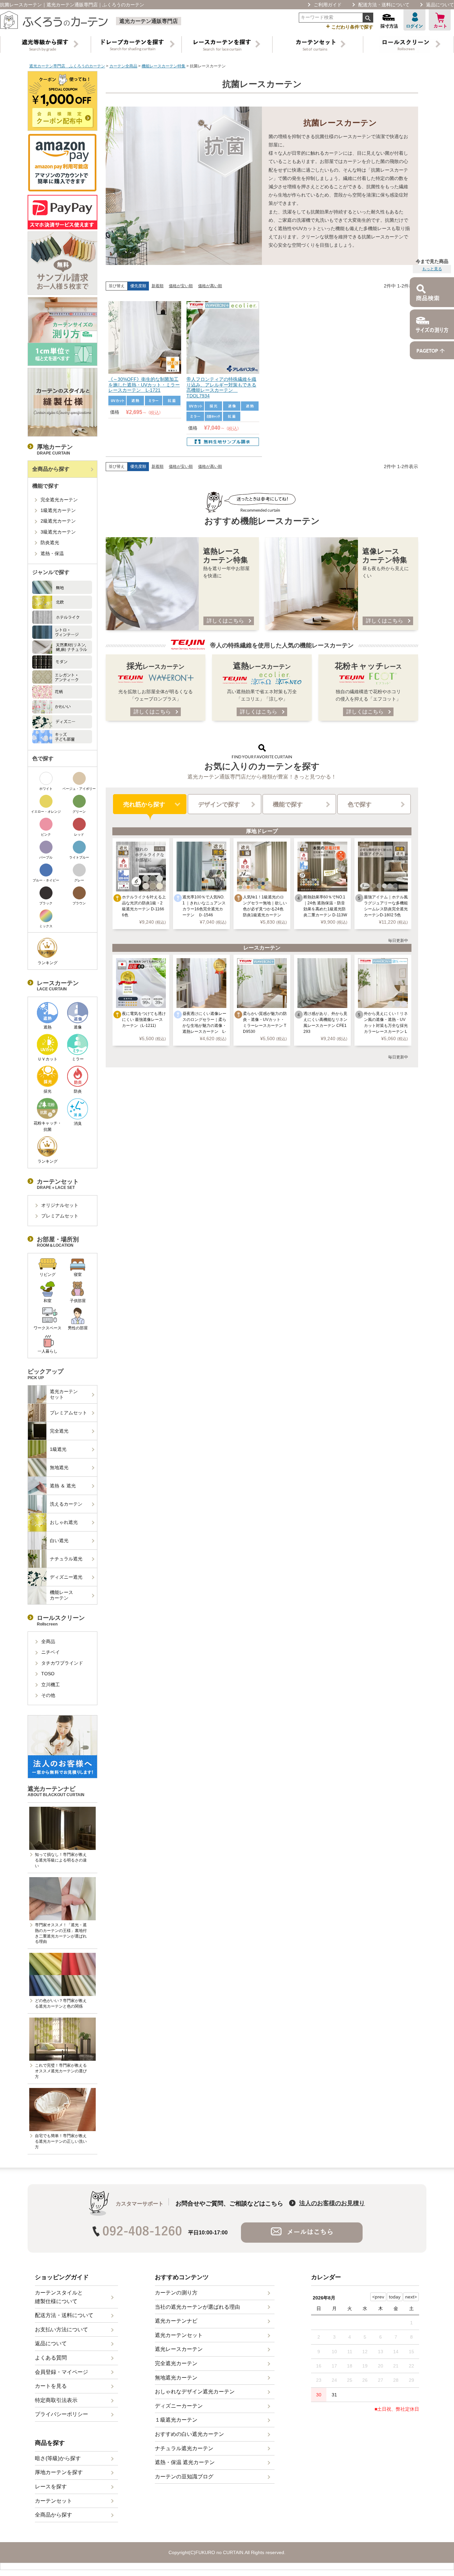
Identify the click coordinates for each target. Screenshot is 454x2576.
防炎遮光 (50, 542)
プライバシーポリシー (61, 2414)
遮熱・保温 (52, 553)
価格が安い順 (181, 286)
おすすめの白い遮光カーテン (189, 2434)
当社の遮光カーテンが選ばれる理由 (197, 2307)
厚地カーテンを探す (59, 2472)
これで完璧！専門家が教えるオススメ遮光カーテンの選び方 (61, 2071)
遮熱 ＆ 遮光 (63, 1486)
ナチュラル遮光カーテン (184, 2448)
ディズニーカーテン (179, 2406)
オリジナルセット (60, 1205)
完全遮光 (59, 1431)
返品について (440, 5)
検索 (368, 18)
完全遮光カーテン (59, 500)
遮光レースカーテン (179, 2349)
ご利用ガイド (328, 5)
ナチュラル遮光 (66, 1559)
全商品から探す (51, 469)
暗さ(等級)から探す (58, 2458)
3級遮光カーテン (58, 532)
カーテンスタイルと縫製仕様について (59, 2297)
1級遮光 (58, 1449)
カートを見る (51, 2386)
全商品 (48, 1641)
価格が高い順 (210, 286)
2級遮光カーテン (58, 521)
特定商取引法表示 (56, 2400)
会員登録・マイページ (61, 2372)
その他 (48, 1695)
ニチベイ (51, 1652)
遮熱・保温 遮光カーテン (185, 2462)
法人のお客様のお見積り (332, 2203)
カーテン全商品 (123, 66)
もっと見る (432, 269)
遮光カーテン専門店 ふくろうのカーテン (67, 66)
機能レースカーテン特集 (164, 66)
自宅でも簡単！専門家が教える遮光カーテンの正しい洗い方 (61, 2141)
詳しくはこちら (225, 621)
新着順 (158, 286)
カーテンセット (54, 2501)
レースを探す (51, 2487)
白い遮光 (59, 1540)
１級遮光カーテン (176, 2420)
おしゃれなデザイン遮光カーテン (195, 2392)
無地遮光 (59, 1467)
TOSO (48, 1674)
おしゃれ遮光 (64, 1522)
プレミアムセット (60, 1216)
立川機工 (51, 1685)
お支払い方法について (61, 2329)
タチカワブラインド (62, 1663)
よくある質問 (51, 2358)
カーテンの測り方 (176, 2293)
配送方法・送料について (384, 5)
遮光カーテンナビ (176, 2321)
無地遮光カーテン (176, 2378)
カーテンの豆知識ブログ (184, 2477)
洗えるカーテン (66, 1504)
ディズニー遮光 (66, 1577)
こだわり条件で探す (350, 26)
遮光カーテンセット (64, 1394)
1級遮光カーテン (58, 510)
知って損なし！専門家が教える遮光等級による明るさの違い (61, 1860)
